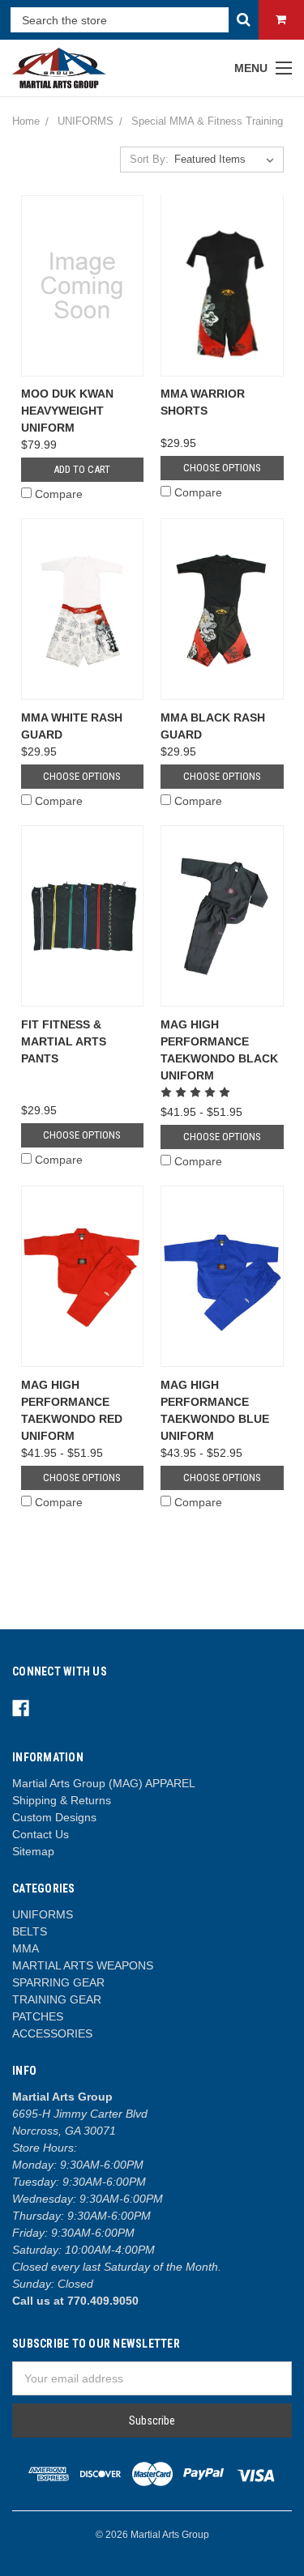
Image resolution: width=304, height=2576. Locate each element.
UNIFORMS (43, 1914)
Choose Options (222, 468)
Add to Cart (82, 469)
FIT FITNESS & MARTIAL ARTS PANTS (64, 1041)
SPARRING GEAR (58, 1982)
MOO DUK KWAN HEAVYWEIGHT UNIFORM (67, 411)
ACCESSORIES (52, 2033)
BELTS (30, 1931)
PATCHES (38, 2016)
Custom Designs (54, 1817)
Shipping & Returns (62, 1800)
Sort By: (149, 159)
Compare (59, 494)
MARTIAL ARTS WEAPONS (83, 1965)
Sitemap (33, 1851)
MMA (26, 1948)
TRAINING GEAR (57, 1999)
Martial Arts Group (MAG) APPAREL (104, 1783)
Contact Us (41, 1834)
